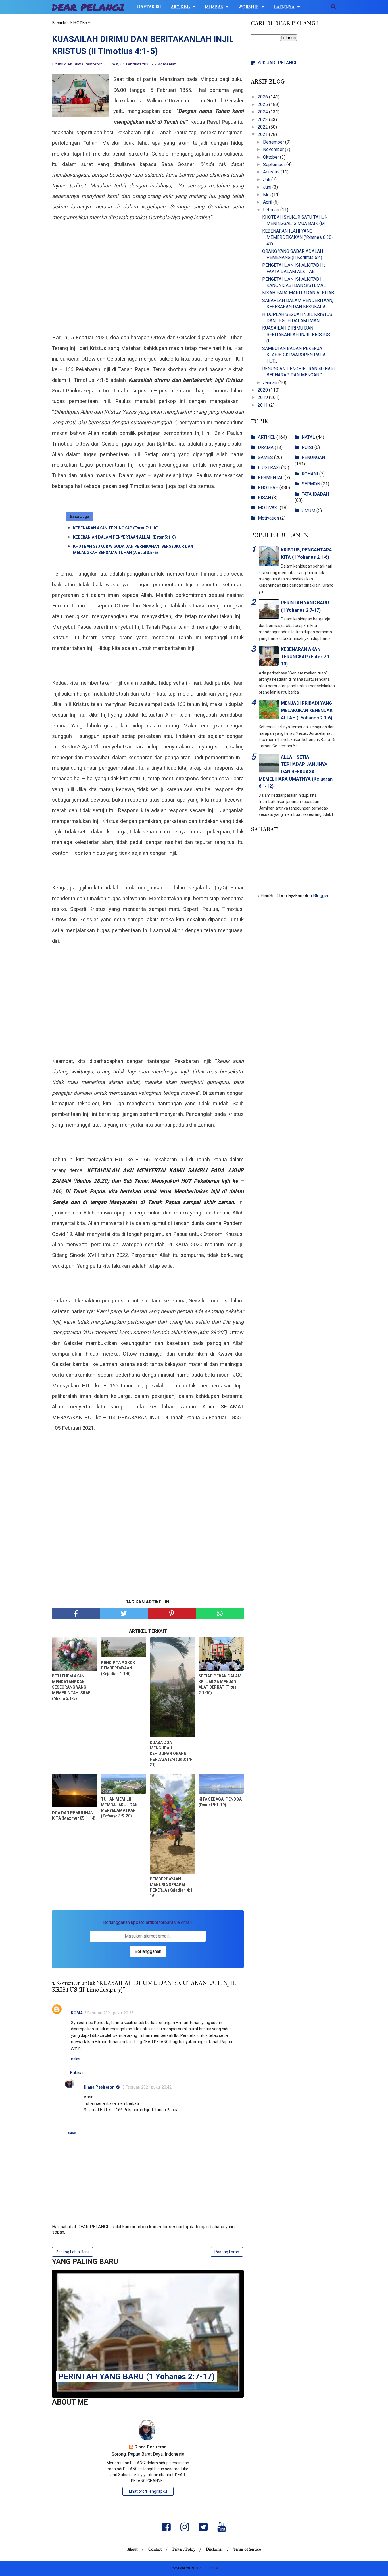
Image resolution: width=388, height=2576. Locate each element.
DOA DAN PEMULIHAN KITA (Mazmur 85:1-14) (74, 1816)
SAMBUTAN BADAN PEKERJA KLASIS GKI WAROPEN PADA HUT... (294, 355)
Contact (155, 2549)
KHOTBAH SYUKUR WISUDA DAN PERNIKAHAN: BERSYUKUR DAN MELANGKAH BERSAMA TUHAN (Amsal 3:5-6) (133, 549)
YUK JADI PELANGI (277, 63)
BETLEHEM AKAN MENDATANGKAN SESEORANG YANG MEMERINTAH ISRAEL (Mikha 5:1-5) (72, 1687)
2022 (263, 127)
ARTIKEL (181, 7)
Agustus (272, 172)
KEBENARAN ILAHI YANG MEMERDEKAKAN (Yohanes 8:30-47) (298, 237)
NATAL (308, 437)
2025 (263, 105)
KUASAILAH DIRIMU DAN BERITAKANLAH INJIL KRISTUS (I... (296, 334)
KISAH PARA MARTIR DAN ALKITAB (298, 293)
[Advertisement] (148, 287)
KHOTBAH (268, 488)
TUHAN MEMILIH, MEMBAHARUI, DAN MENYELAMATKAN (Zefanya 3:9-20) (119, 1808)
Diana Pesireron (99, 2087)
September (275, 165)
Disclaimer (214, 2549)
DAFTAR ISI (149, 7)
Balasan (77, 2073)
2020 (263, 390)
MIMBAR (214, 7)
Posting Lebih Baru (72, 2252)
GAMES (265, 457)
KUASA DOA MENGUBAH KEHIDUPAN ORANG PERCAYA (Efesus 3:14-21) (171, 1754)
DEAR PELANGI (88, 7)
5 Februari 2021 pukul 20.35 (109, 2013)
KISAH (264, 498)
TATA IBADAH (315, 494)
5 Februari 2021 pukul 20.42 (147, 2087)
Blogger (321, 896)
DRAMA (266, 447)
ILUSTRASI (269, 468)
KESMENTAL (271, 478)
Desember (274, 142)
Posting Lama (227, 2252)
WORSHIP (249, 7)
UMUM (308, 511)
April (268, 202)
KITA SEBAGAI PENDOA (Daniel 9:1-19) (220, 1802)
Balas (76, 2059)
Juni (268, 187)
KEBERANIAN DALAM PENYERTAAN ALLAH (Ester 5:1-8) (124, 537)
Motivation (268, 518)
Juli (267, 180)
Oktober (272, 157)
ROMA (77, 2013)
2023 (263, 120)
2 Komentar (165, 64)
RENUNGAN (313, 457)
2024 (263, 112)
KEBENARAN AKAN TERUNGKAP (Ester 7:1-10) (116, 528)
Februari (272, 210)
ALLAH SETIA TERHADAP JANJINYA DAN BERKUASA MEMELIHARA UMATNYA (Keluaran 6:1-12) (296, 772)
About (133, 2549)
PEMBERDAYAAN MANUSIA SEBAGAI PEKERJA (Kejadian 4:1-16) (172, 1887)
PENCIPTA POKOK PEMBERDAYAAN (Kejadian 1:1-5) (118, 1668)
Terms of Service (247, 2549)
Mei (267, 195)
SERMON (311, 484)
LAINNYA (284, 7)
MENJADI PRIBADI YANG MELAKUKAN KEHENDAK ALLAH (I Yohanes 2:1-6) (307, 710)
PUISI (307, 447)
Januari (271, 383)
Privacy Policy (184, 2549)
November (274, 149)
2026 (263, 97)
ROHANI (310, 474)
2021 (263, 134)
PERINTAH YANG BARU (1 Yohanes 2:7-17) (137, 2377)
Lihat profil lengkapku (148, 2491)
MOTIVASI (268, 508)
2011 (263, 405)
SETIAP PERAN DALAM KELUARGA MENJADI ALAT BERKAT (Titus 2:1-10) (220, 1684)
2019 (263, 397)
